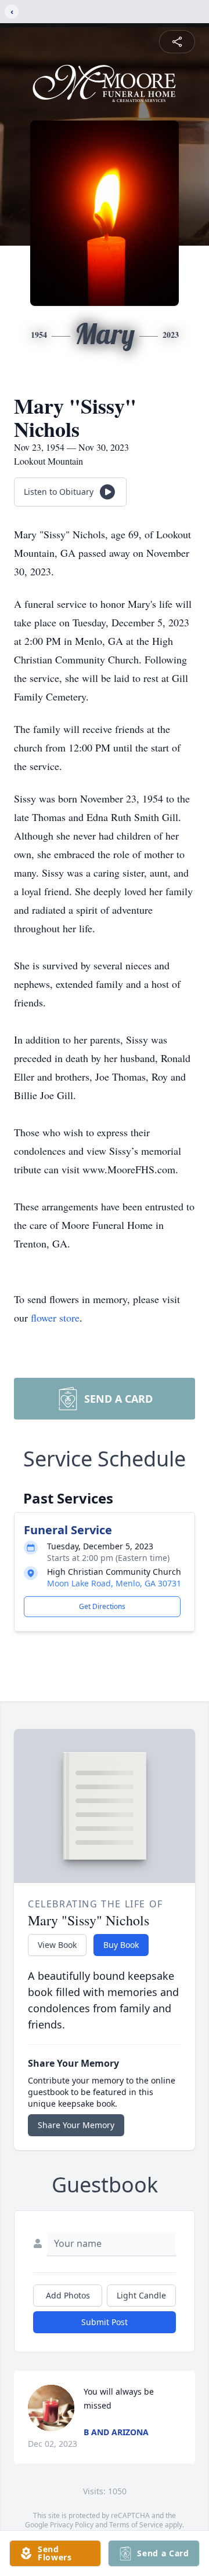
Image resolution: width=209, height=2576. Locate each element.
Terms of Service (136, 2525)
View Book (57, 1945)
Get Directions (102, 1606)
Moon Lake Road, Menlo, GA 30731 (114, 1583)
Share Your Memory (76, 2125)
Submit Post (105, 2322)
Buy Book (121, 1945)
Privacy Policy (72, 2525)
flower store (55, 1318)
